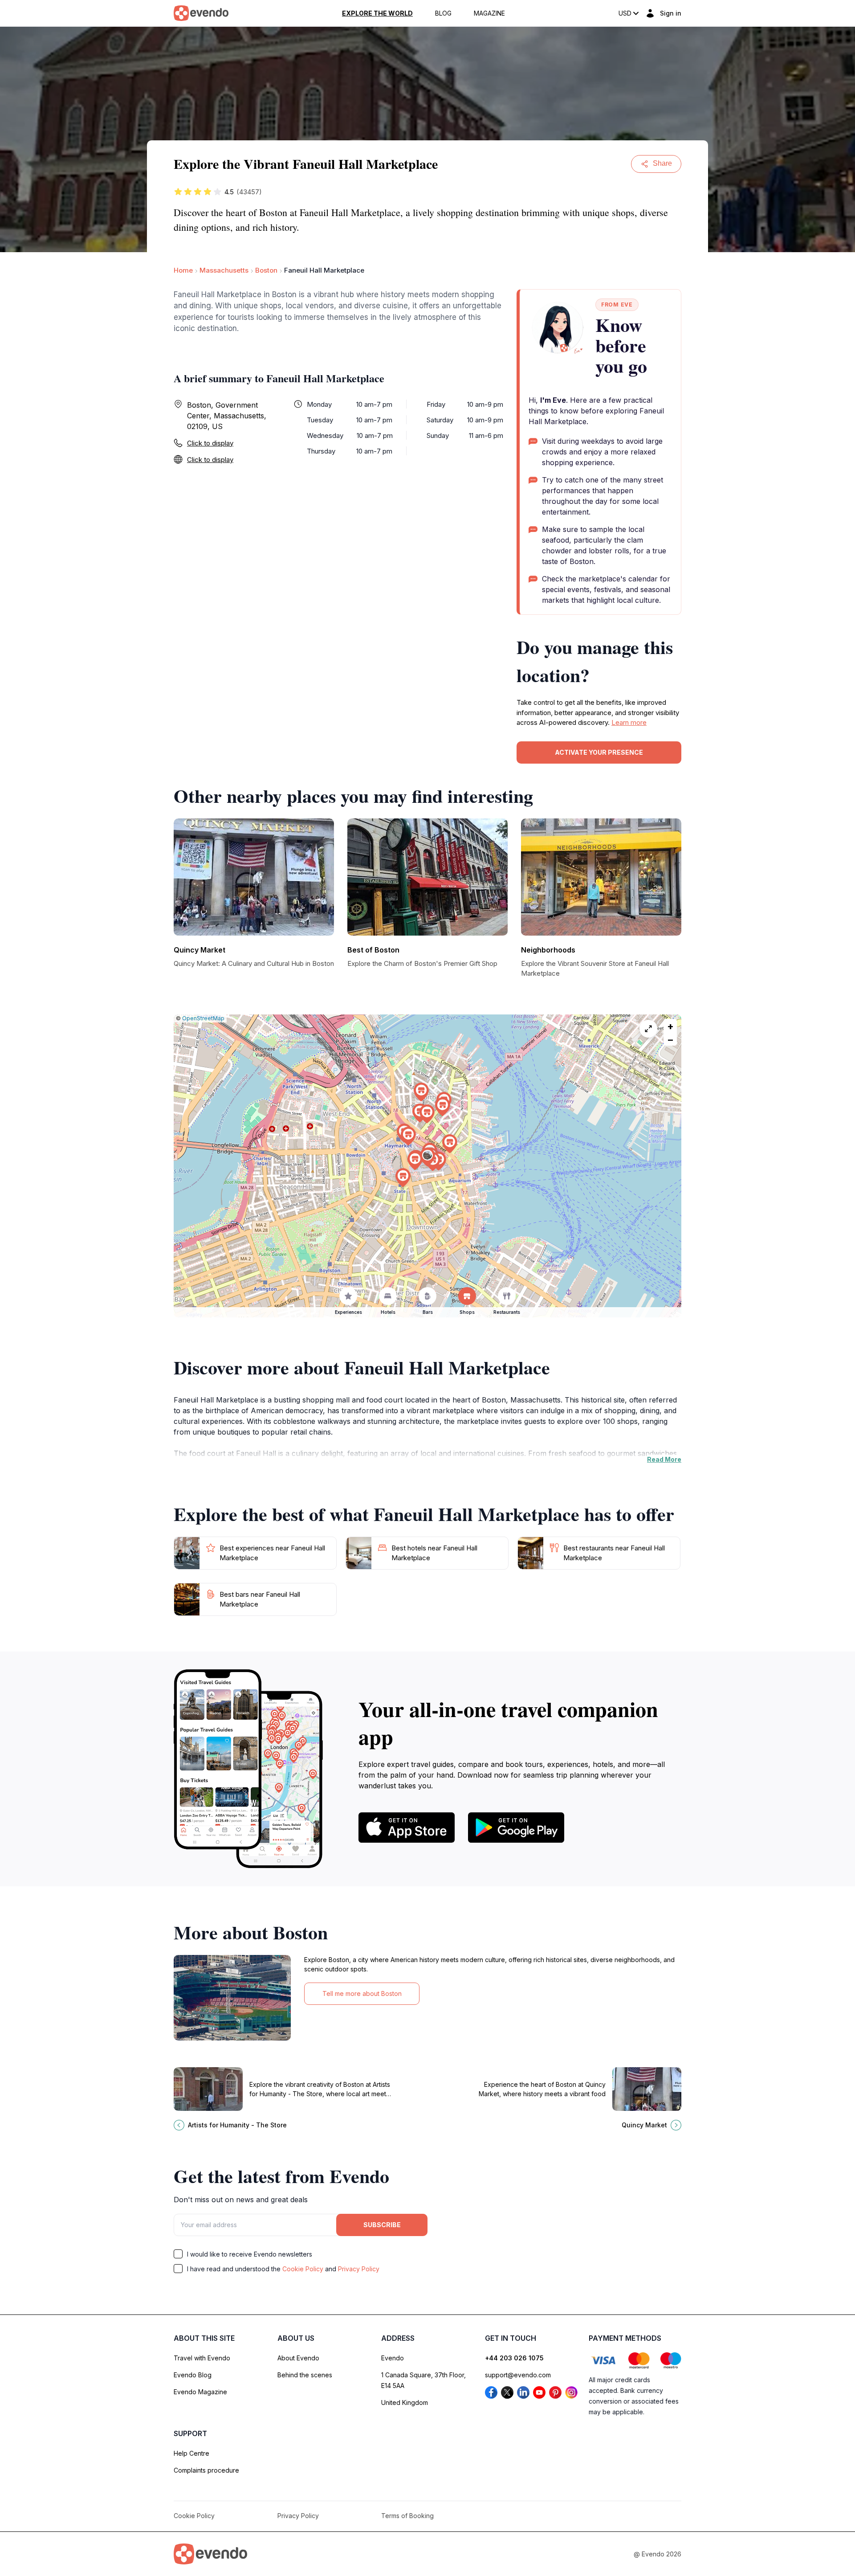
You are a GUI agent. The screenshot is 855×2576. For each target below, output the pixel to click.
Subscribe (382, 2225)
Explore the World (377, 13)
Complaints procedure (206, 2470)
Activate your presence (599, 752)
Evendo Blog (193, 2375)
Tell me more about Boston (362, 1993)
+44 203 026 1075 (514, 2358)
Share (662, 163)
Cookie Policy (303, 2269)
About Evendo (298, 2358)
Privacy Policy (359, 2269)
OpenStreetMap (203, 1018)
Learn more (629, 722)
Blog (443, 13)
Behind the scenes (305, 2375)
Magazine (489, 13)
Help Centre (191, 2453)
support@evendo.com (518, 2375)
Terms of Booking (407, 2516)
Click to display (210, 443)
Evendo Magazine (200, 2392)
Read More (664, 1459)
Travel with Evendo (202, 2358)
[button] (427, 1157)
